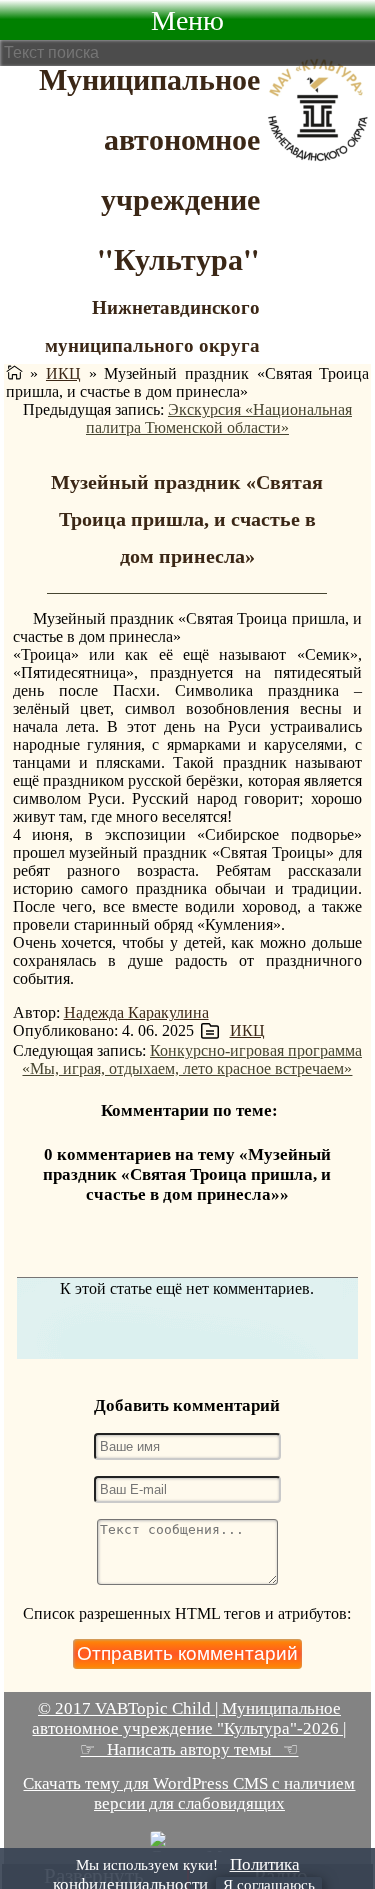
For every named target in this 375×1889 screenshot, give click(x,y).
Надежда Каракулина (136, 1012)
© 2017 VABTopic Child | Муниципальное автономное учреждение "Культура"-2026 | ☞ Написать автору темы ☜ (189, 1729)
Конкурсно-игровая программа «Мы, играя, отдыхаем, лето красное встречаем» (192, 1059)
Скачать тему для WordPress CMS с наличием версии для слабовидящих (189, 1793)
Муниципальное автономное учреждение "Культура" (149, 168)
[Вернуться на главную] (14, 373)
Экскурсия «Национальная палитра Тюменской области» (219, 418)
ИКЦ (63, 373)
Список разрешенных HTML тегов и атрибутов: (187, 1613)
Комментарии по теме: (189, 1110)
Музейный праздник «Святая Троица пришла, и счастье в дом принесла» (187, 519)
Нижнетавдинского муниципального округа (152, 325)
